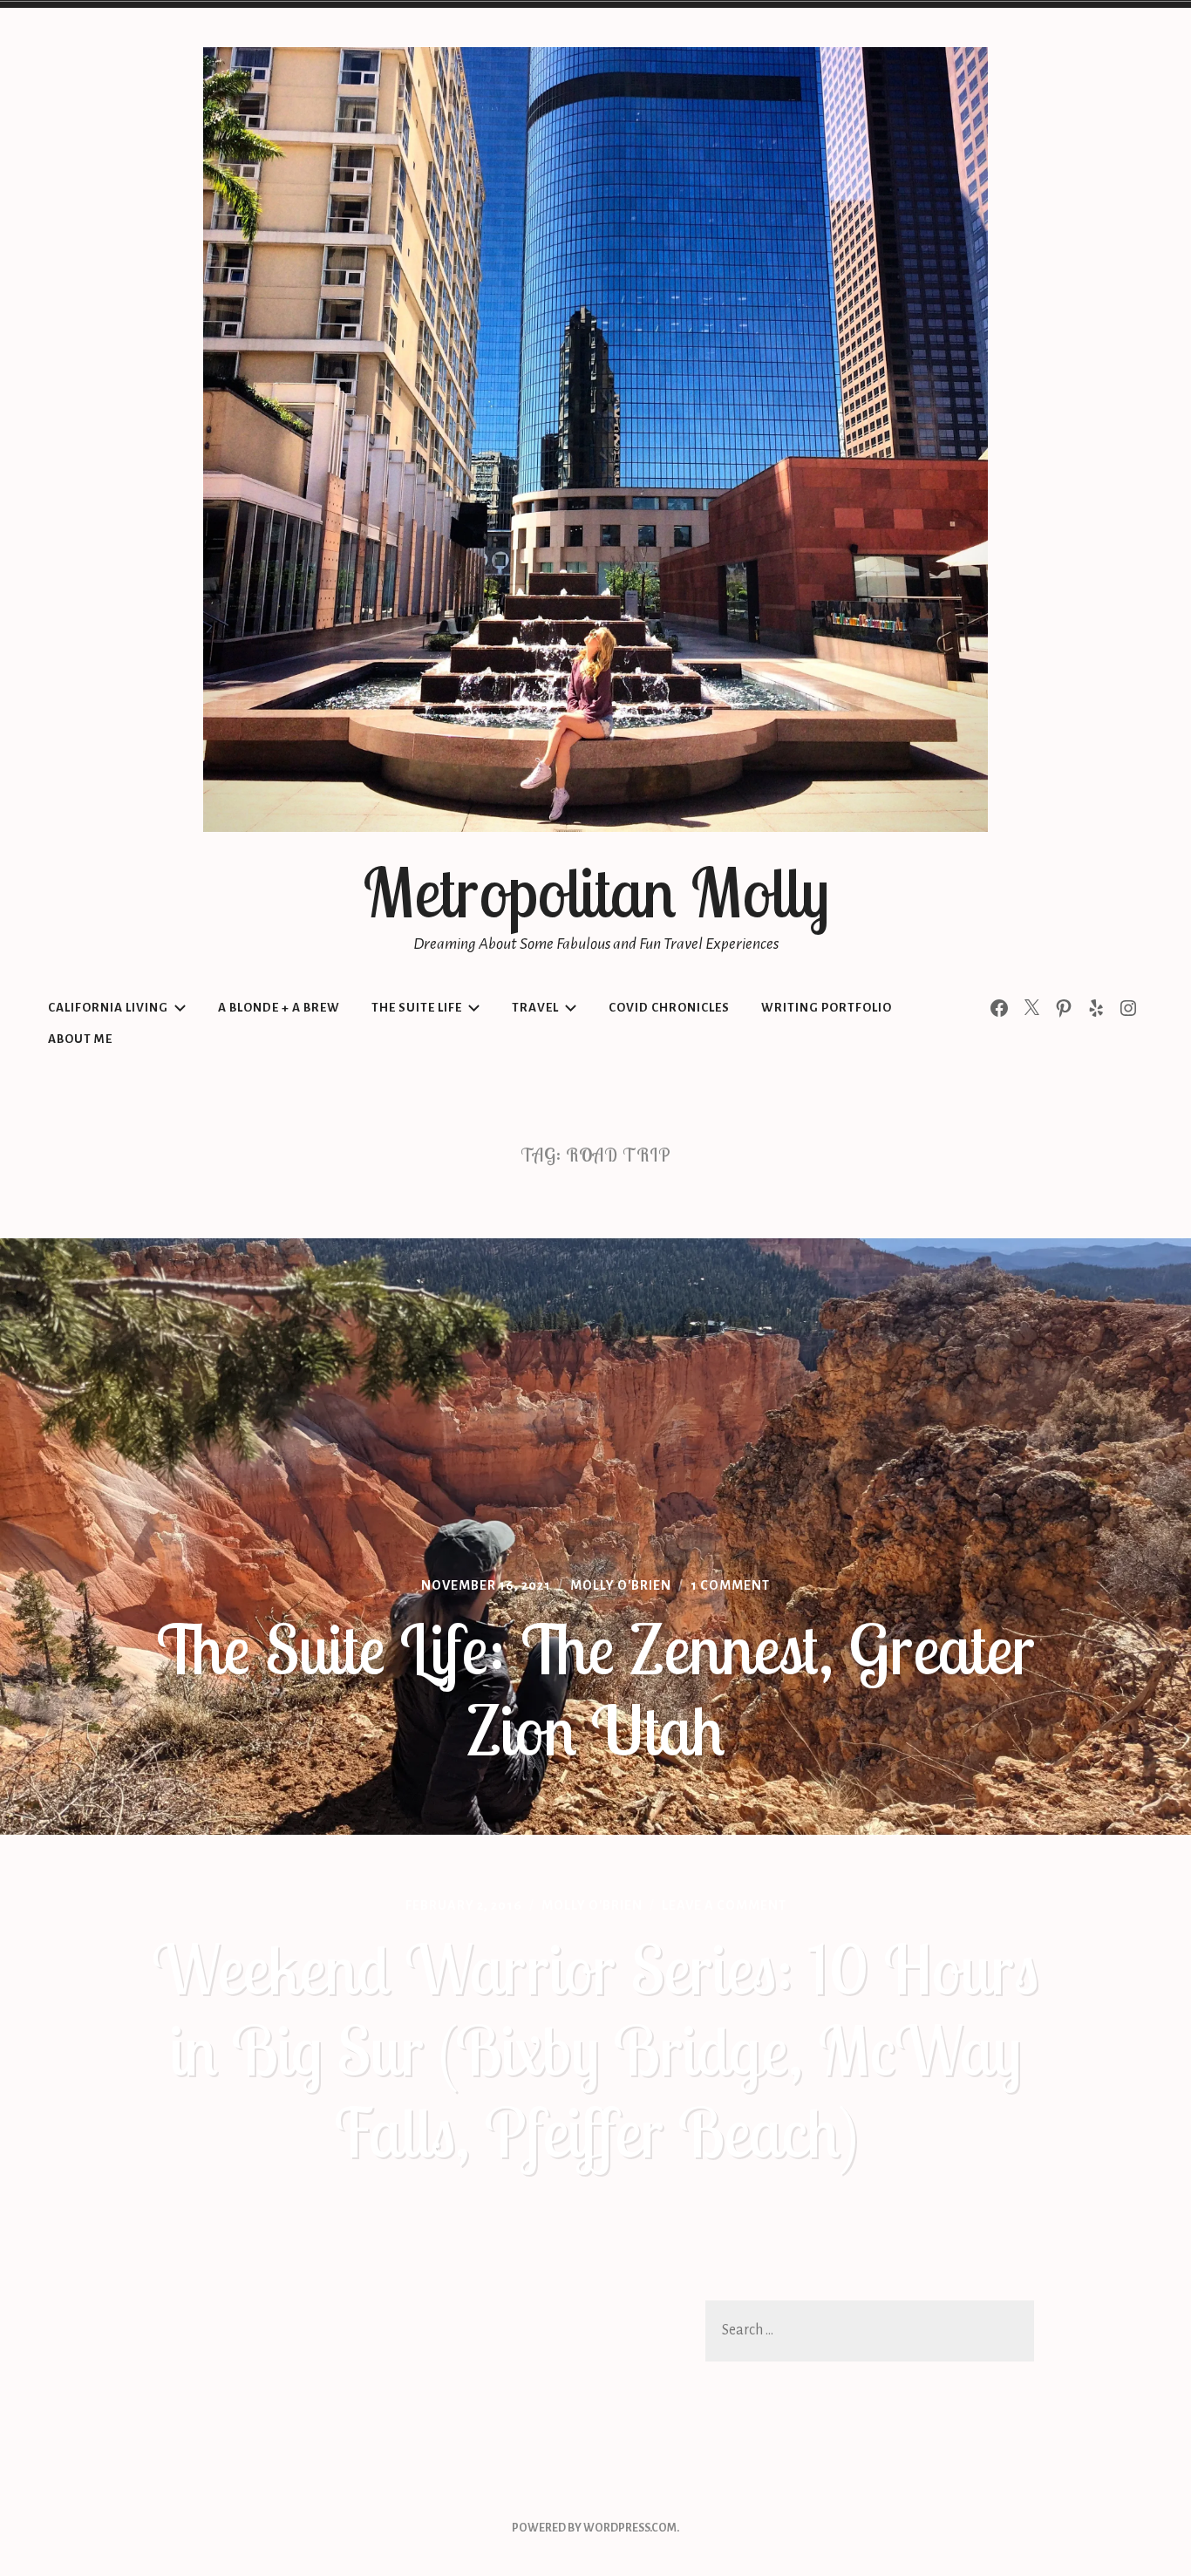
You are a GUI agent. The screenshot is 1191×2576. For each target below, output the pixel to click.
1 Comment (730, 1585)
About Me (80, 1039)
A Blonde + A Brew (279, 1008)
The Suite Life (417, 1008)
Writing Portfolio (827, 1008)
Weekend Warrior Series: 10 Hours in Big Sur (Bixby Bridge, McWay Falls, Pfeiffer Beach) (595, 2051)
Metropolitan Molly (596, 892)
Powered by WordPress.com (594, 2528)
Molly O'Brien (621, 1585)
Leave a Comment (724, 1905)
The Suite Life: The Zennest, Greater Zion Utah (595, 1690)
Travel (535, 1008)
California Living (108, 1008)
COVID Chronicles (669, 1008)
